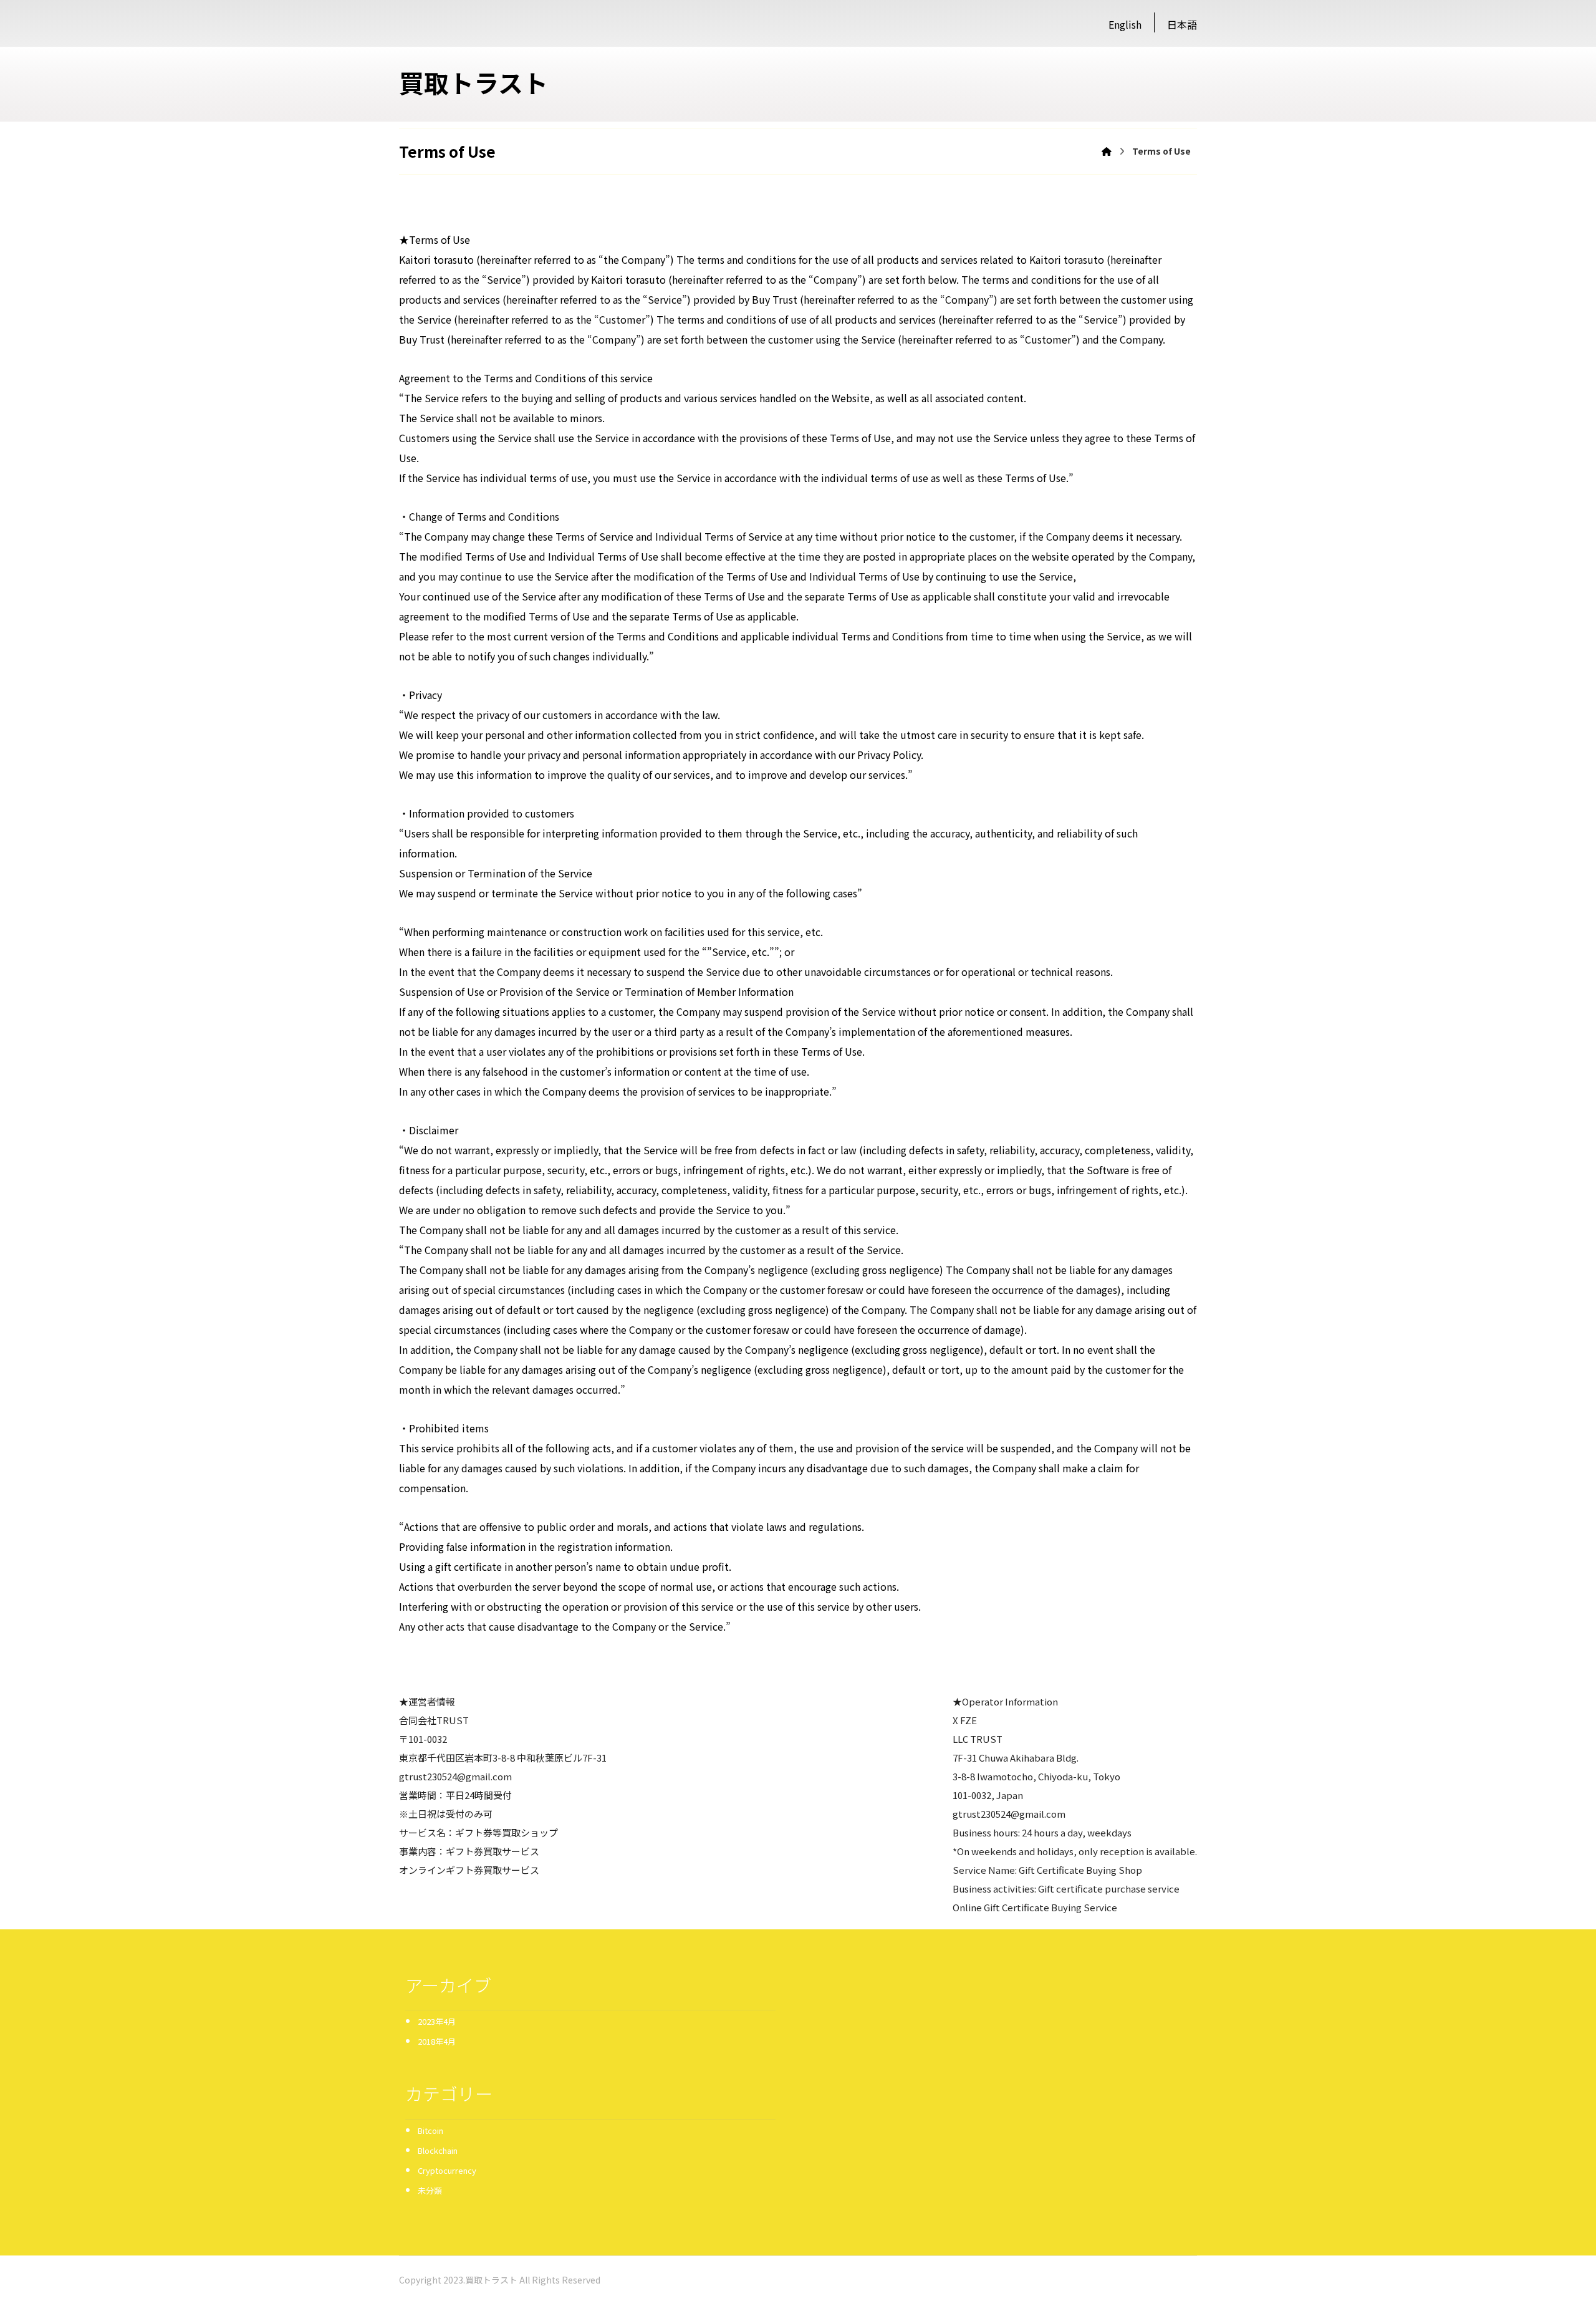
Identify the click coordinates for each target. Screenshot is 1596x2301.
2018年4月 (437, 2041)
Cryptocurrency (447, 2170)
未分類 (430, 2190)
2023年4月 (437, 2021)
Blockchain (438, 2150)
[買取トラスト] (1107, 151)
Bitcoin (430, 2130)
